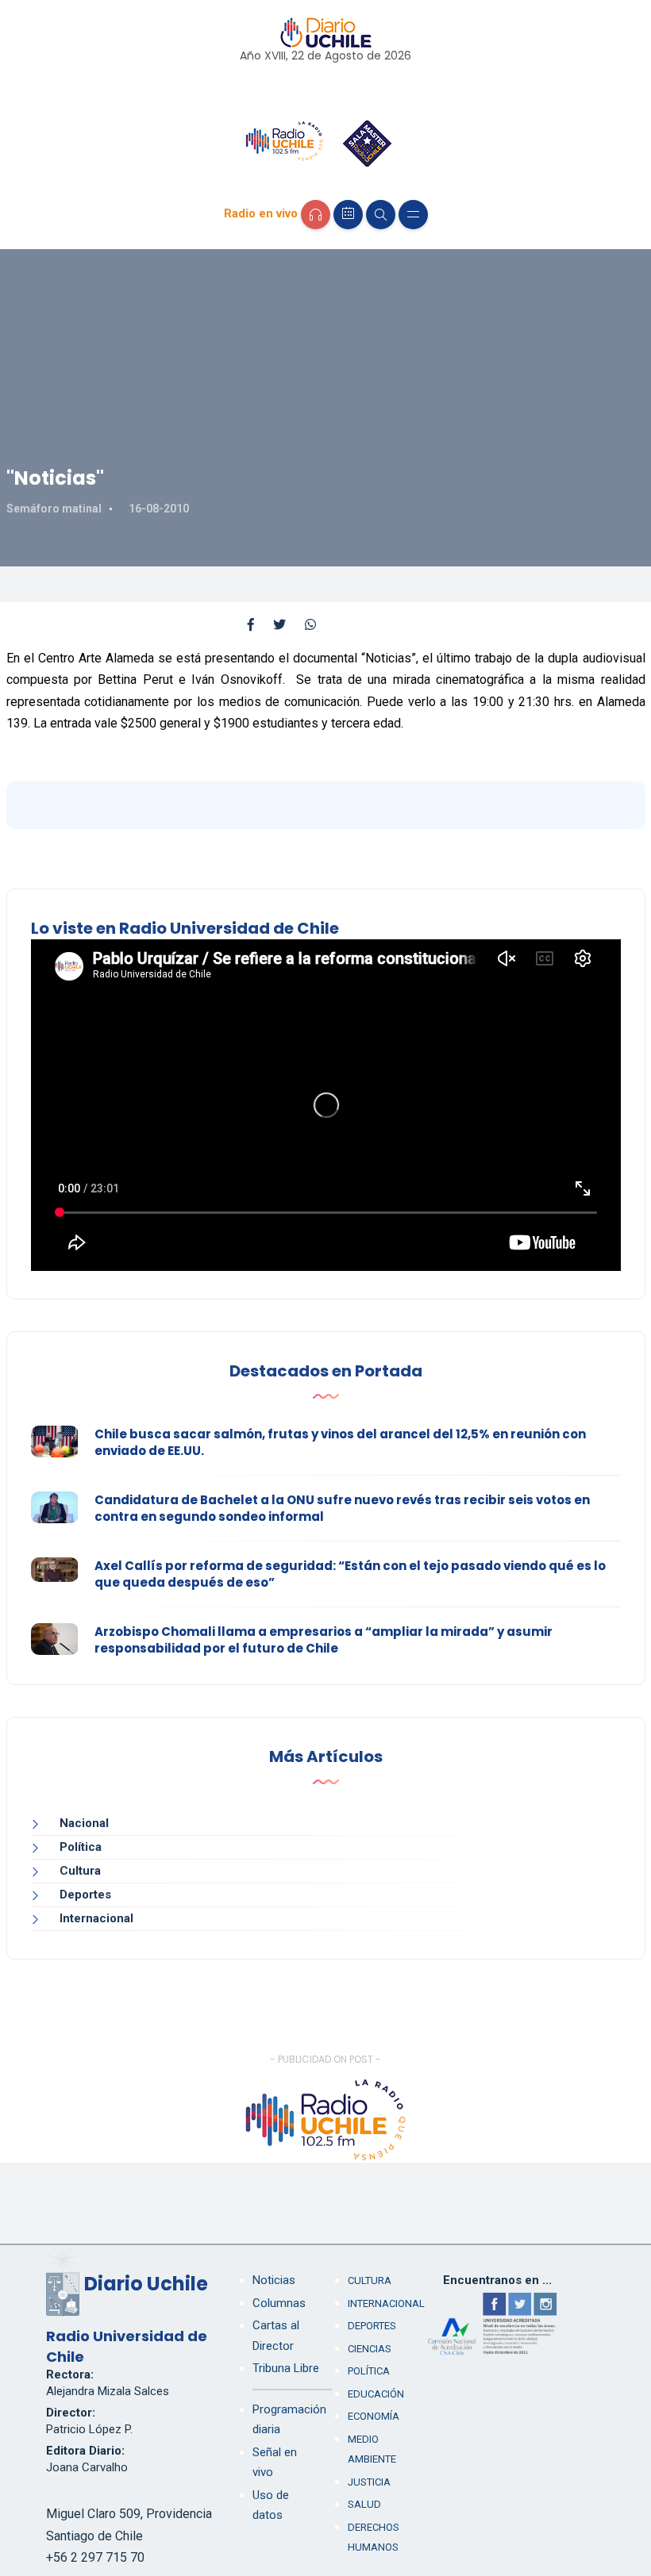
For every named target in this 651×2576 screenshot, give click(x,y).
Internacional (96, 1918)
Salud (364, 2504)
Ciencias (370, 2349)
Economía (374, 2416)
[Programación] (348, 215)
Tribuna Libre (286, 2368)
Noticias (274, 2280)
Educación (376, 2394)
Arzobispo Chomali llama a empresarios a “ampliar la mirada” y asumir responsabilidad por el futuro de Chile (324, 1640)
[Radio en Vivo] (316, 215)
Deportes (85, 1895)
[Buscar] (381, 215)
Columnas (279, 2303)
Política (81, 1847)
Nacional (84, 1823)
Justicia (369, 2482)
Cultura (80, 1871)
